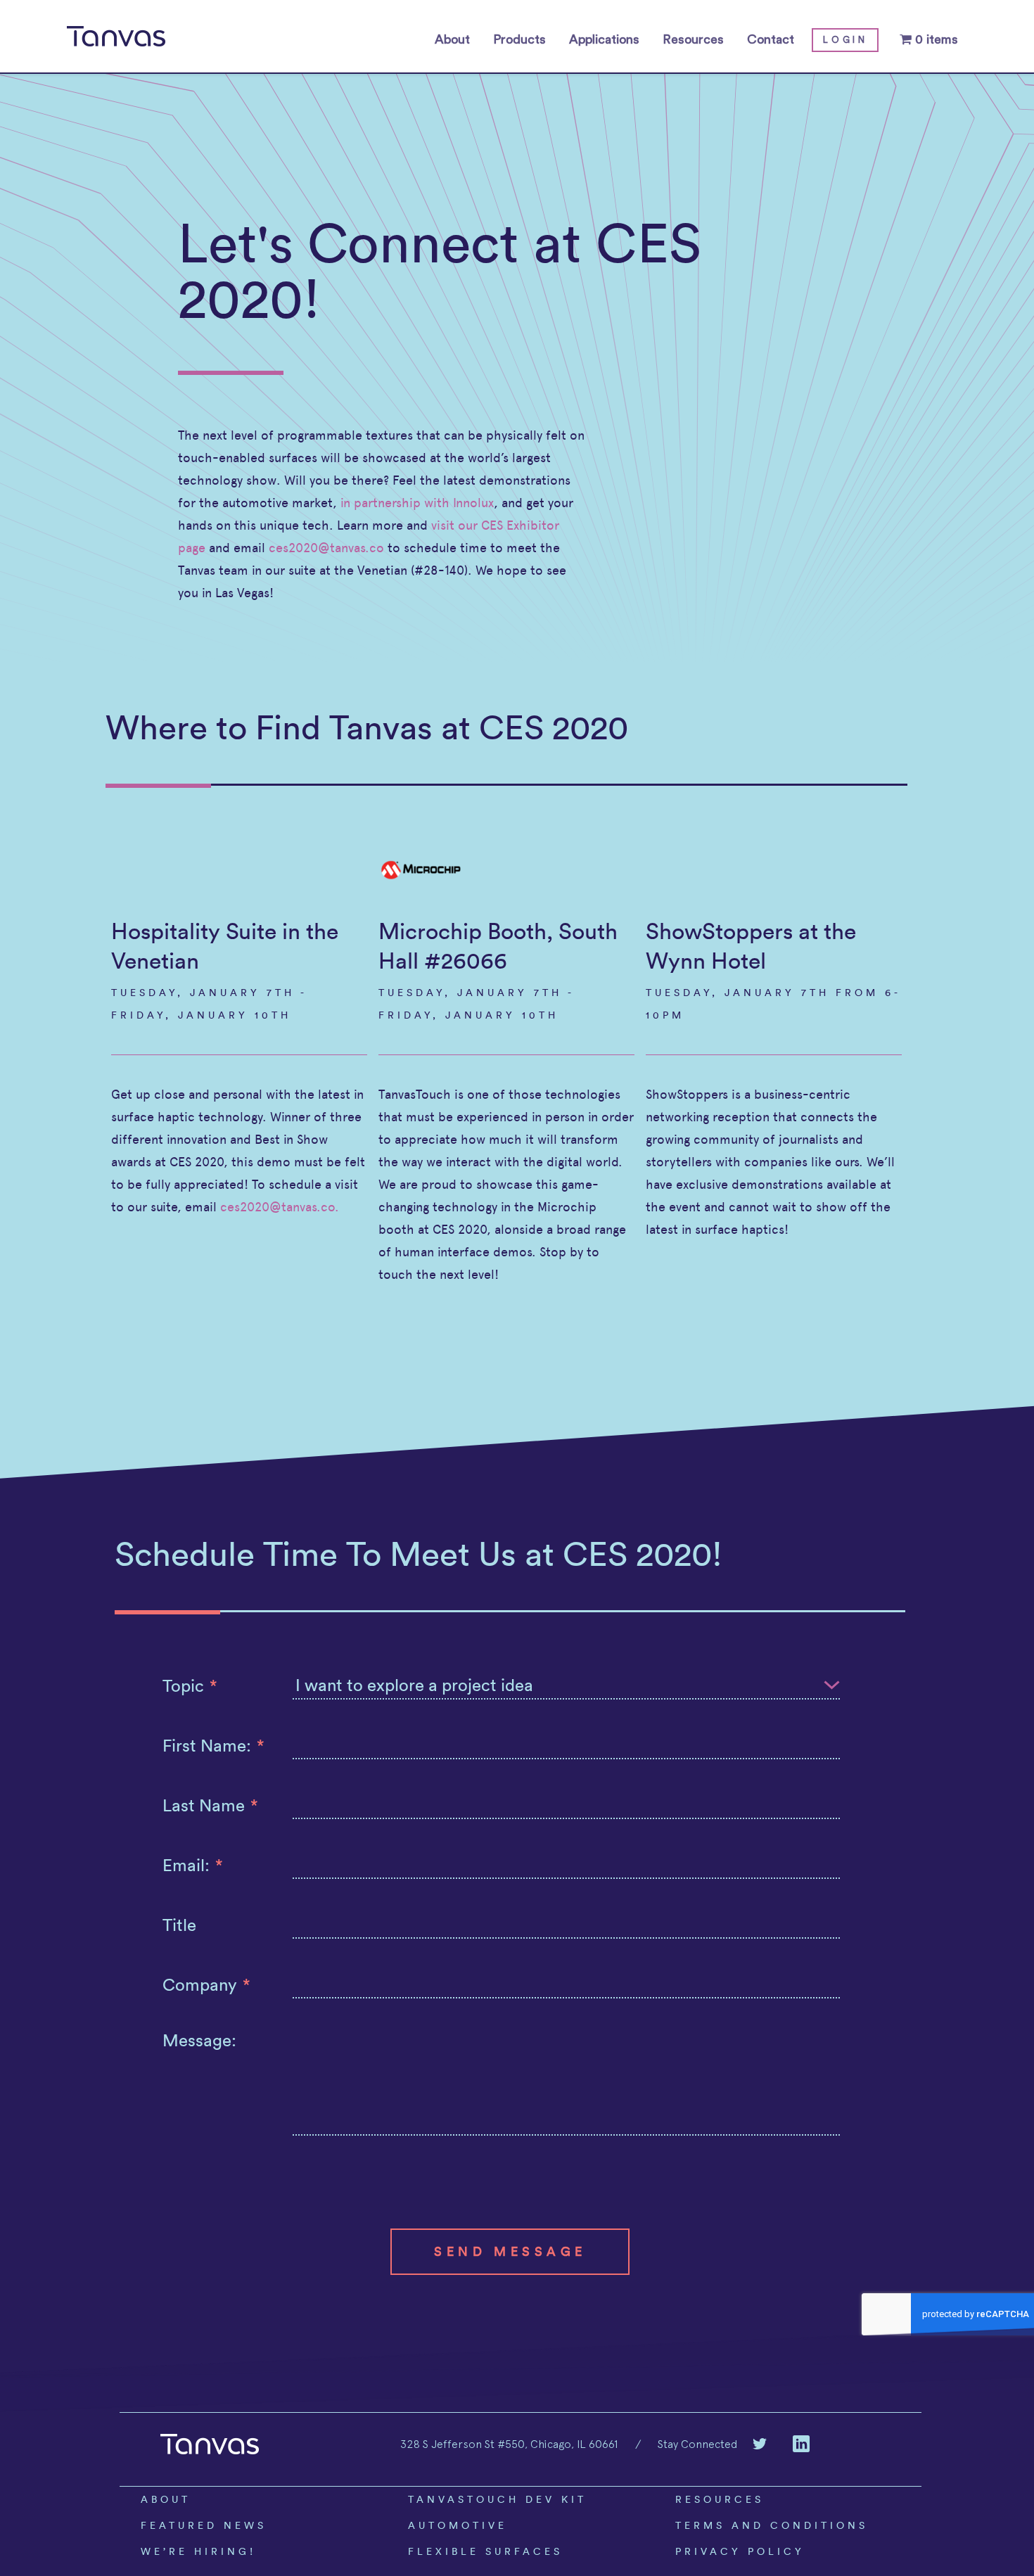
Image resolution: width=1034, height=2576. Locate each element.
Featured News (204, 2525)
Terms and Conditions (772, 2525)
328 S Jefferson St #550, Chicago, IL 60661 (509, 2444)
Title (179, 1925)
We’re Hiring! (198, 2551)
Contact (771, 39)
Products (519, 39)
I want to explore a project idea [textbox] (414, 1685)
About (452, 39)
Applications (604, 39)
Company (206, 1984)
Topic (190, 1685)
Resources (693, 39)
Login (845, 40)
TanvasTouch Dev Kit (497, 2499)
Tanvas (116, 37)
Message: (199, 2040)
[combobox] (567, 1685)
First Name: (213, 1745)
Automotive (458, 2525)
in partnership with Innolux (417, 503)
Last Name (210, 1805)
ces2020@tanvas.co (326, 548)
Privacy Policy (740, 2551)
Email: (193, 1865)
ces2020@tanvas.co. (280, 1207)
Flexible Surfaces (485, 2551)
